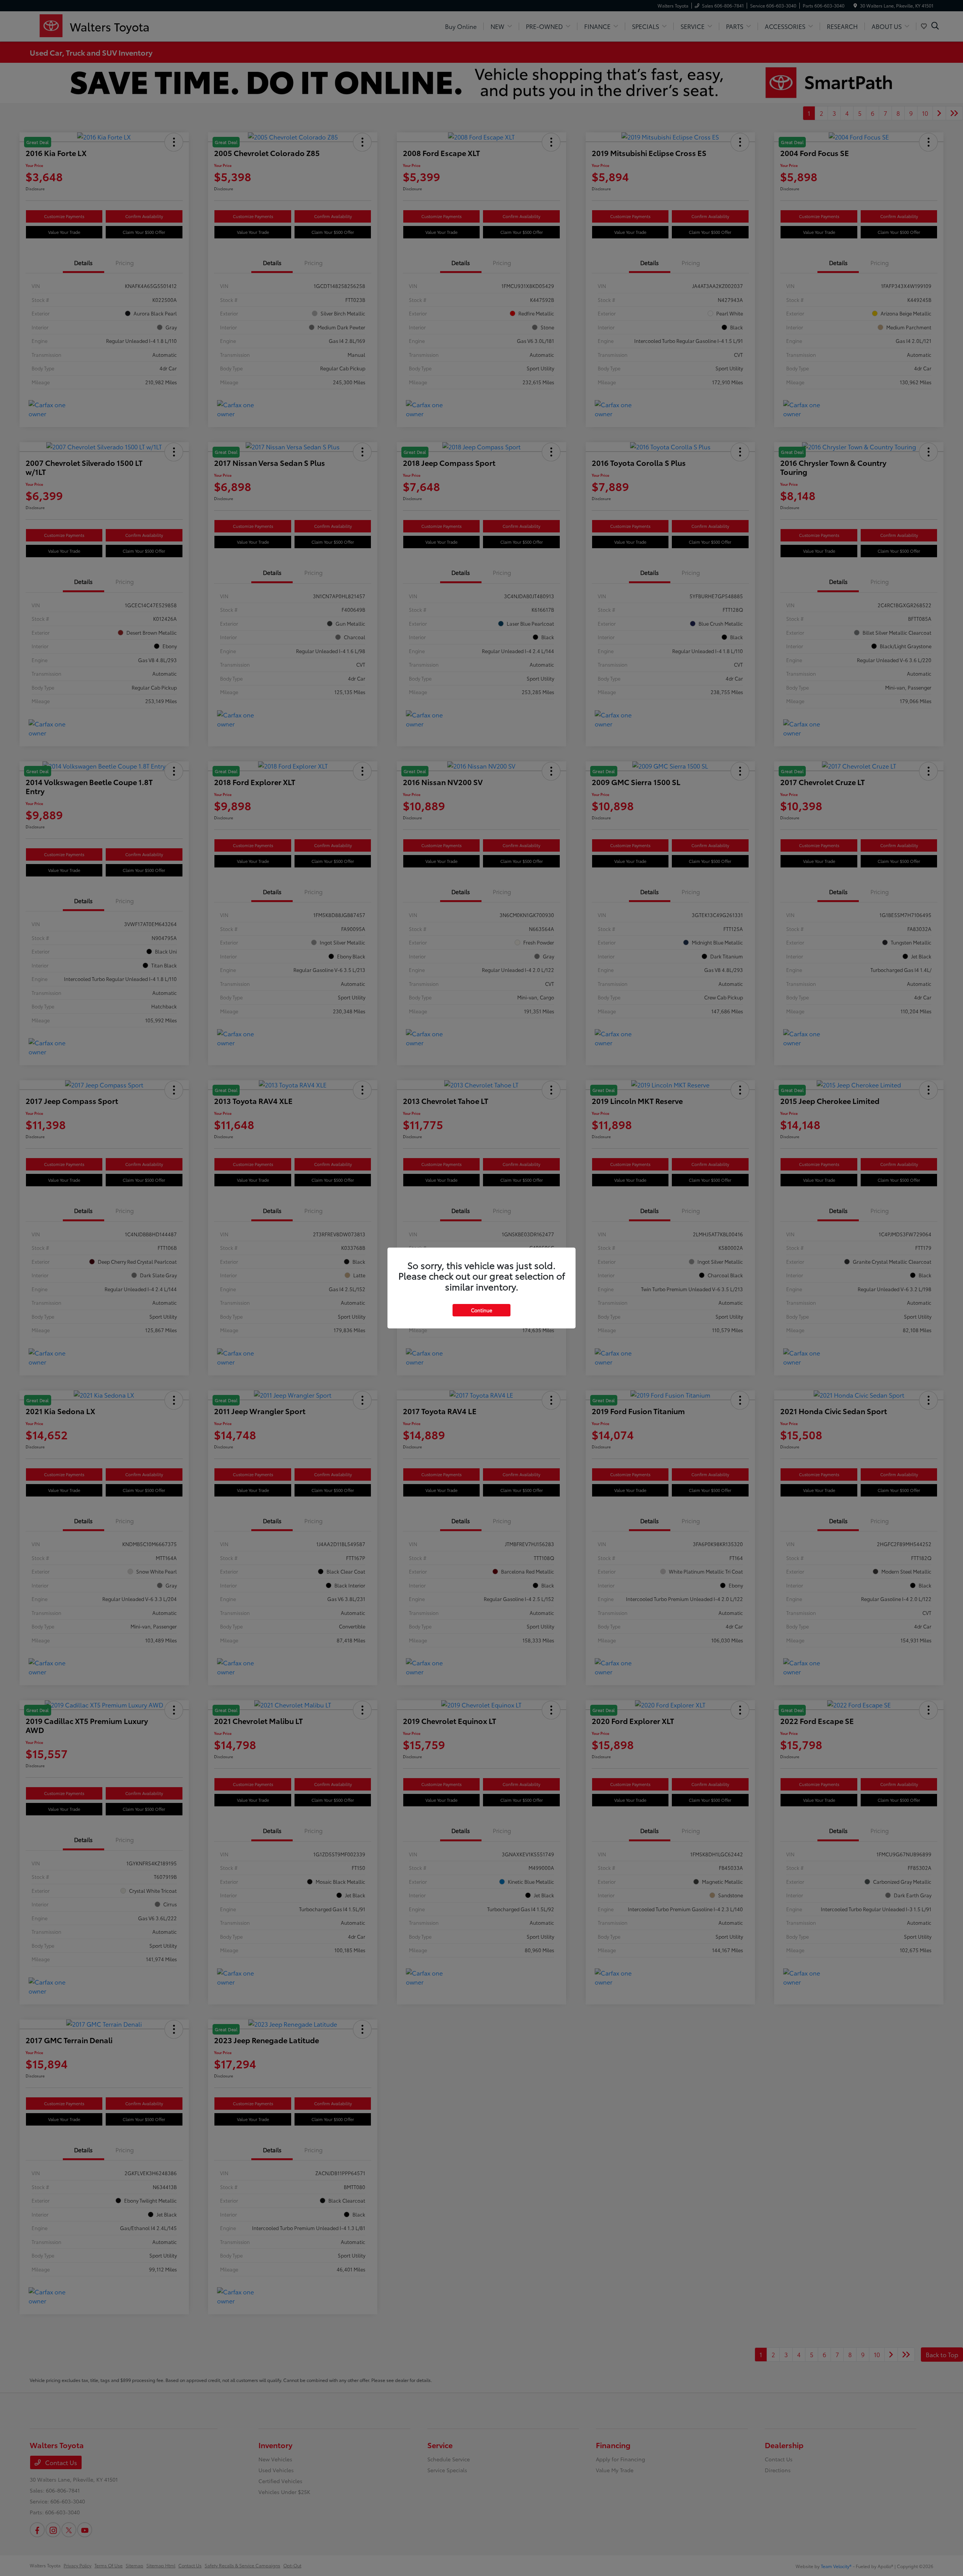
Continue (481, 1310)
